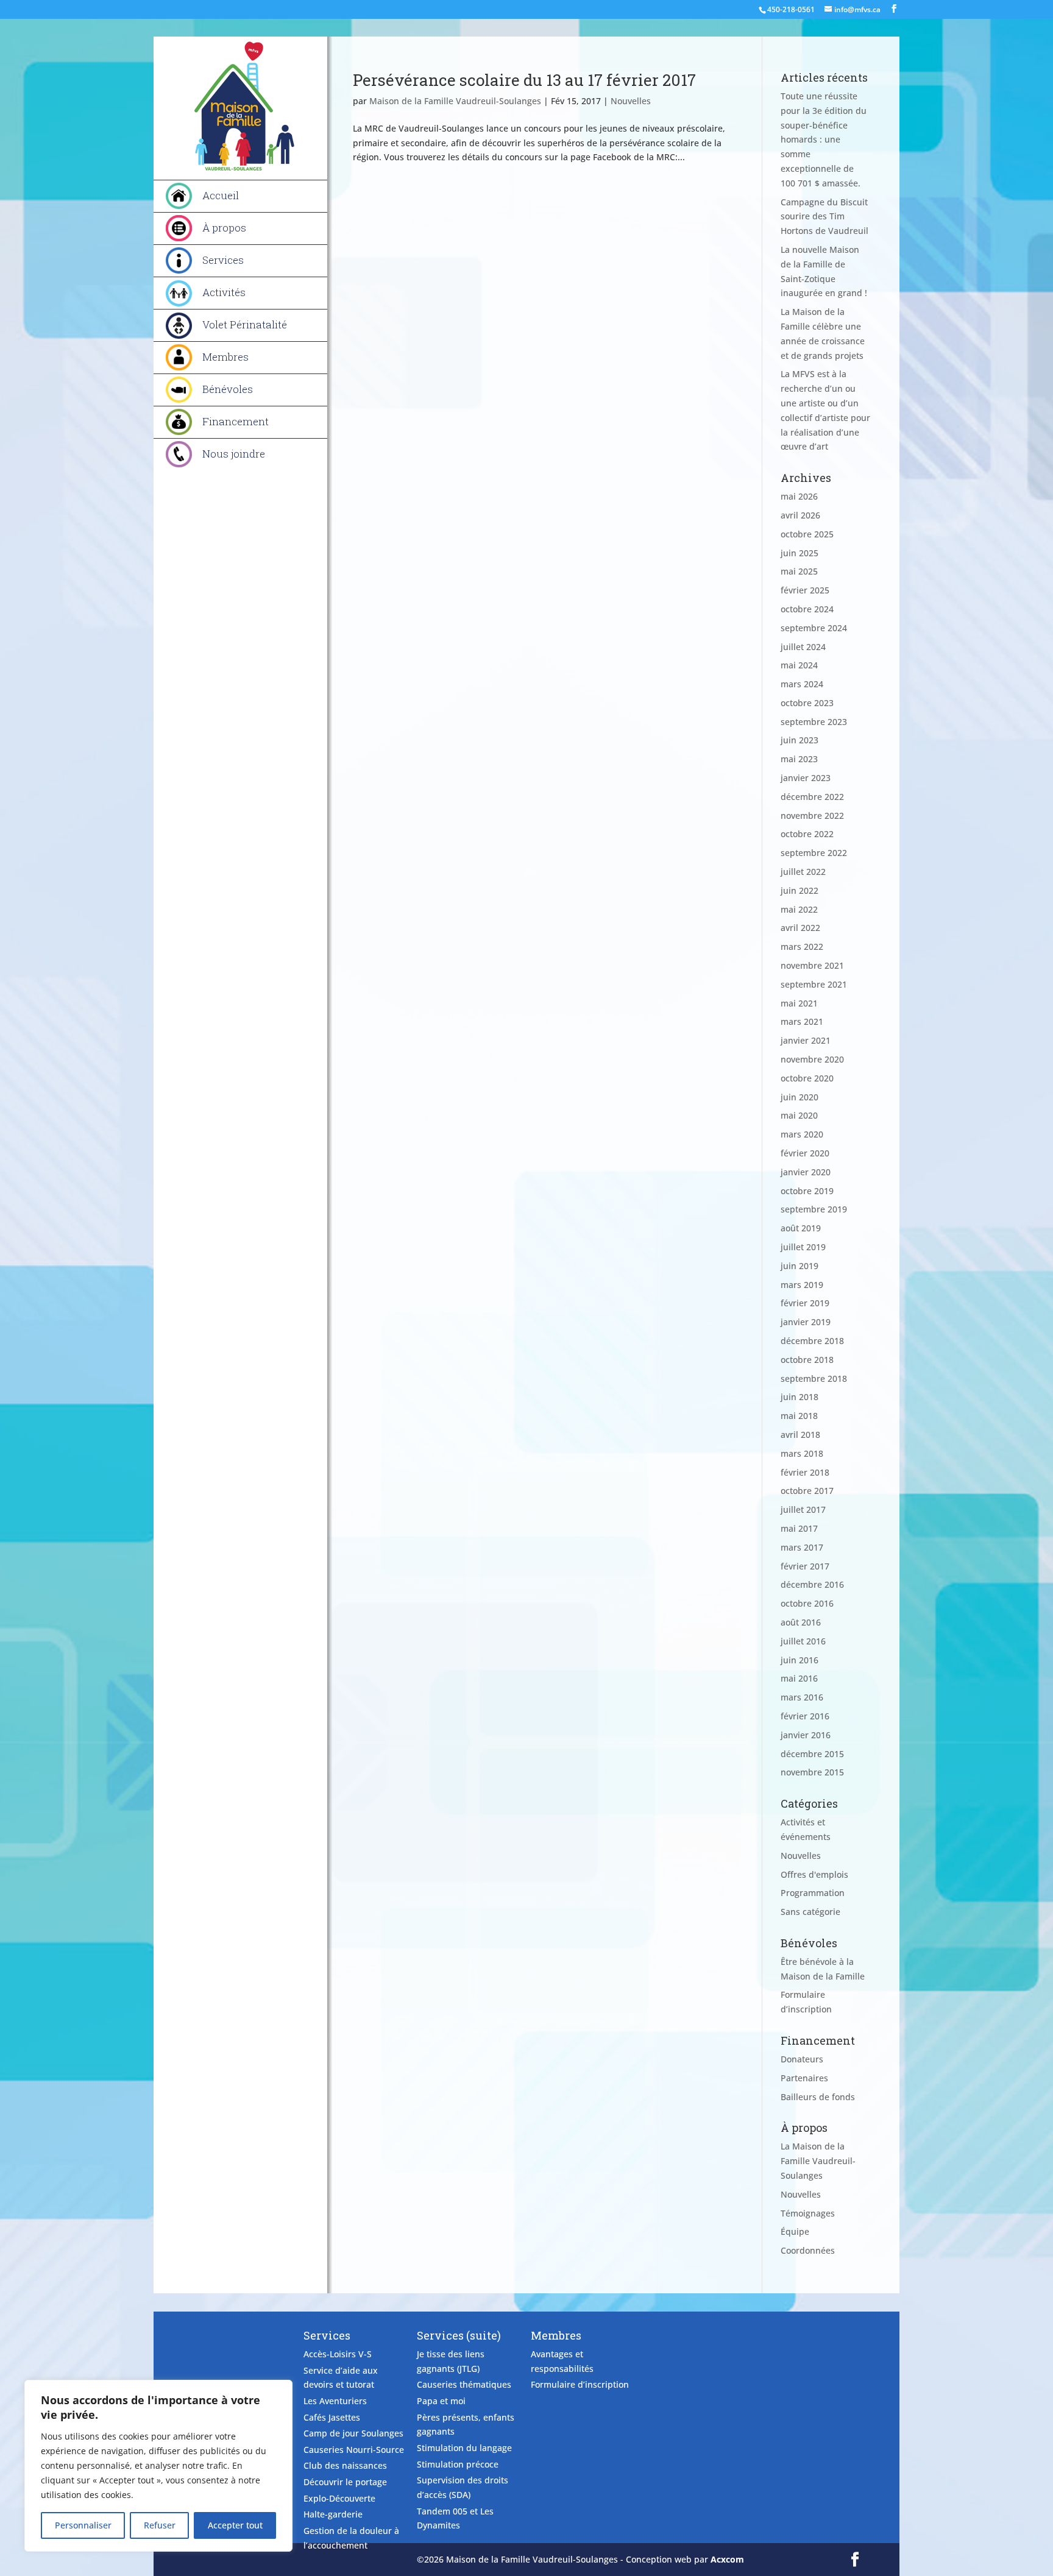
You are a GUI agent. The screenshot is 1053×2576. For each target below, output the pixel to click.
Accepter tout (235, 2525)
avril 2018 (800, 1435)
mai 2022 (799, 909)
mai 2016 (799, 1678)
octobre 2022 (807, 834)
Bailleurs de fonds (818, 2097)
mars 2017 (802, 1547)
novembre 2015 (812, 1772)
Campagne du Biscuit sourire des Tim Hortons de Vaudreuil (824, 217)
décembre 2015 (812, 1754)
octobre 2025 (807, 534)
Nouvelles (631, 101)
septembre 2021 (814, 984)
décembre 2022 (812, 797)
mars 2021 (802, 1021)
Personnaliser (83, 2525)
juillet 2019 (803, 1247)
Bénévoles (228, 389)
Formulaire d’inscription (580, 2384)
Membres (225, 357)
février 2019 (805, 1303)
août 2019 (801, 1228)
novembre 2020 (812, 1059)
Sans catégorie (810, 1912)
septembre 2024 (814, 628)
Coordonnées (808, 2250)
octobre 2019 (807, 1191)
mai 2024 (799, 665)
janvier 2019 (806, 1322)
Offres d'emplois (814, 1874)
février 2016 (805, 1716)
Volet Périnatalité (245, 324)
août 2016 (801, 1622)
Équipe (795, 2231)
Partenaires (804, 2078)
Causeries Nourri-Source (354, 2450)
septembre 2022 (814, 853)
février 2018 (805, 1472)
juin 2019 (799, 1266)
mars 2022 (802, 947)
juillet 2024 (803, 647)
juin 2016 (799, 1660)
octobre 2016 (807, 1603)
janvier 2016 (806, 1735)
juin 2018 (799, 1397)
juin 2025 (799, 553)
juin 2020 (799, 1097)
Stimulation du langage (464, 2448)
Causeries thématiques (464, 2384)
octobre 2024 (807, 609)
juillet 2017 (803, 1509)
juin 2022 (799, 890)
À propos (224, 228)
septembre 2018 (814, 1378)
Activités (224, 292)
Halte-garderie (333, 2514)
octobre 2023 (807, 703)
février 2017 (805, 1566)
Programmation (813, 1893)
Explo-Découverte (339, 2498)
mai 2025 (799, 571)
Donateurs (802, 2059)
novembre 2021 (812, 965)
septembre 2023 (814, 722)
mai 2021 (799, 1003)
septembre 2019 (814, 1209)
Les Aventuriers (335, 2401)
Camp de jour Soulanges (353, 2433)
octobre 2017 (807, 1491)
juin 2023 (799, 740)
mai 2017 (799, 1528)
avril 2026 (800, 515)
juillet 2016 (803, 1641)
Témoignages (808, 2213)
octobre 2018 (807, 1360)
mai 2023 (799, 759)
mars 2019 (802, 1285)
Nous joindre (234, 454)
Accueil (221, 195)
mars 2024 (802, 684)
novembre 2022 (812, 816)
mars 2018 (802, 1453)
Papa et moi (441, 2401)
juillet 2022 (803, 872)
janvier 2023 (806, 778)
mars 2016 (802, 1697)
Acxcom (727, 2559)
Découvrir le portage (345, 2482)
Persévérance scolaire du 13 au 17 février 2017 (524, 80)
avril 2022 (800, 928)
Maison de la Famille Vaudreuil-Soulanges (455, 101)
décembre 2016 (812, 1584)
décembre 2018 (812, 1341)
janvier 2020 (806, 1172)
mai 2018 (799, 1416)
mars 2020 (802, 1134)
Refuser (160, 2525)
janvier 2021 (806, 1040)
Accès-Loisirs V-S (338, 2354)
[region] (158, 2466)
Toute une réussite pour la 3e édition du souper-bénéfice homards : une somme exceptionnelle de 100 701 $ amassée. (824, 140)
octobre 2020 (807, 1078)
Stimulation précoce (458, 2464)
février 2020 (805, 1153)
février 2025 (805, 590)
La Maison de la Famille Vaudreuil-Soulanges (818, 2161)
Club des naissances (345, 2465)
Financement (236, 421)
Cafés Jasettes (332, 2417)
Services (223, 260)
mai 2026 (799, 496)
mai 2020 (799, 1115)
